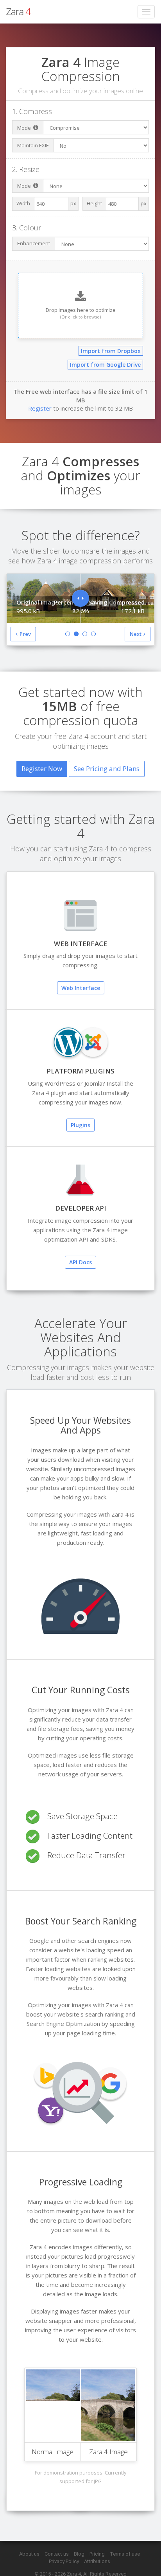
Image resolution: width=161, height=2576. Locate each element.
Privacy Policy (64, 2561)
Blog (79, 2554)
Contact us (57, 2554)
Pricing (97, 2554)
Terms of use (125, 2554)
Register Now (42, 768)
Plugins (80, 1125)
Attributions (97, 2561)
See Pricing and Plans (107, 768)
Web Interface (81, 988)
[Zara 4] (19, 12)
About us (29, 2554)
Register (40, 408)
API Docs (80, 1262)
